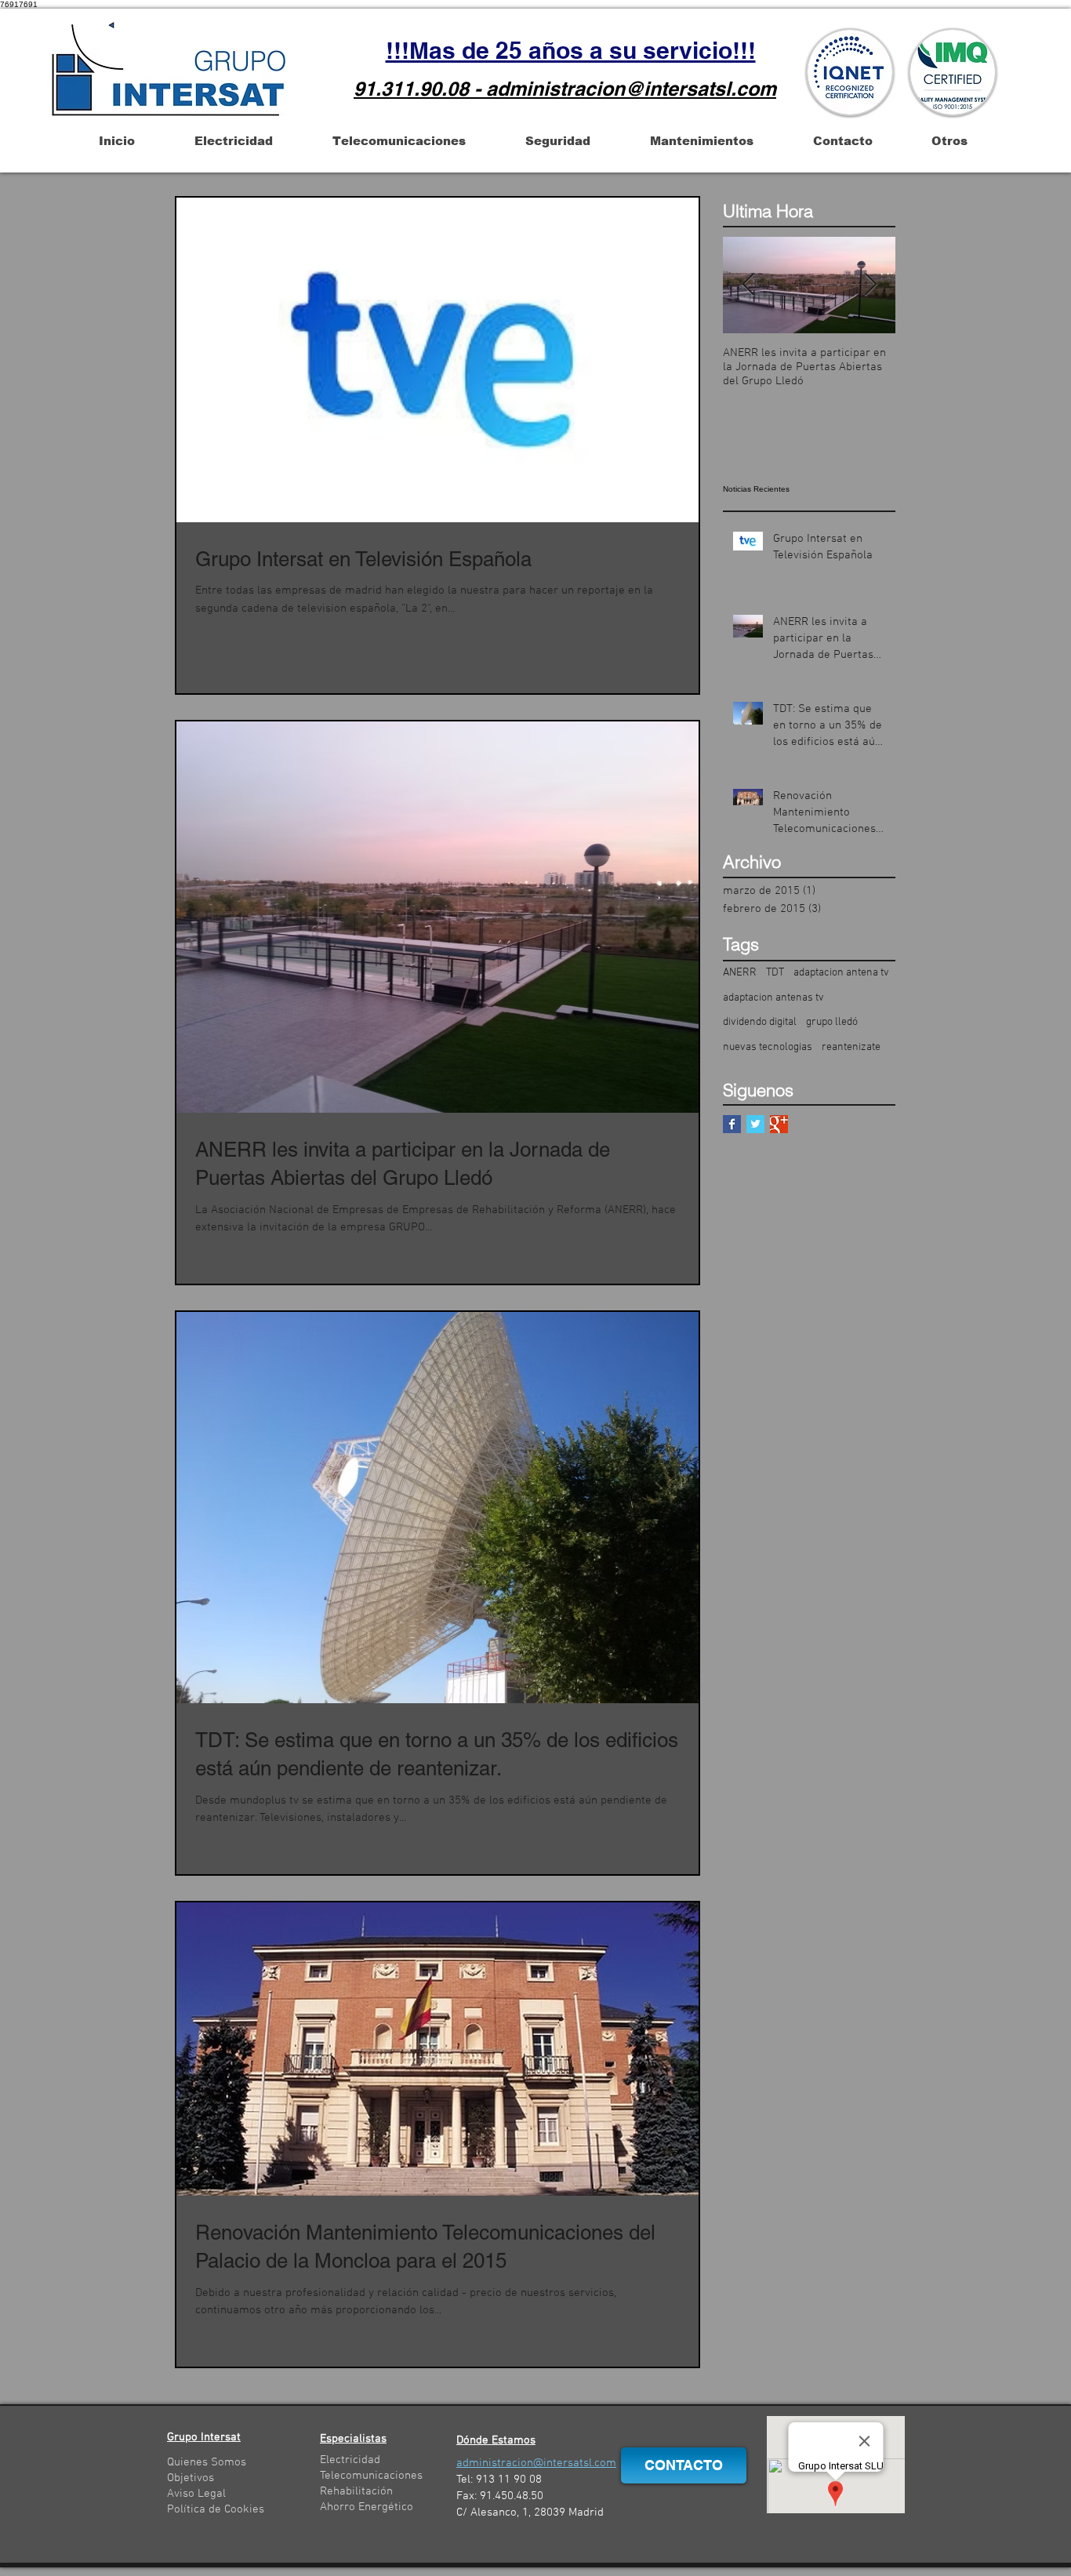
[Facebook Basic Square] (732, 1124)
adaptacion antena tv (841, 973)
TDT (775, 973)
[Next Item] (870, 285)
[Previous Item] (748, 285)
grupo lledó (832, 1022)
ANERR (740, 973)
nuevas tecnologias (768, 1047)
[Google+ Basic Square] (779, 1124)
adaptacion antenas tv (773, 998)
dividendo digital (760, 1022)
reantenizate (851, 1047)
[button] (116, 141)
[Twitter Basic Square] (755, 1124)
